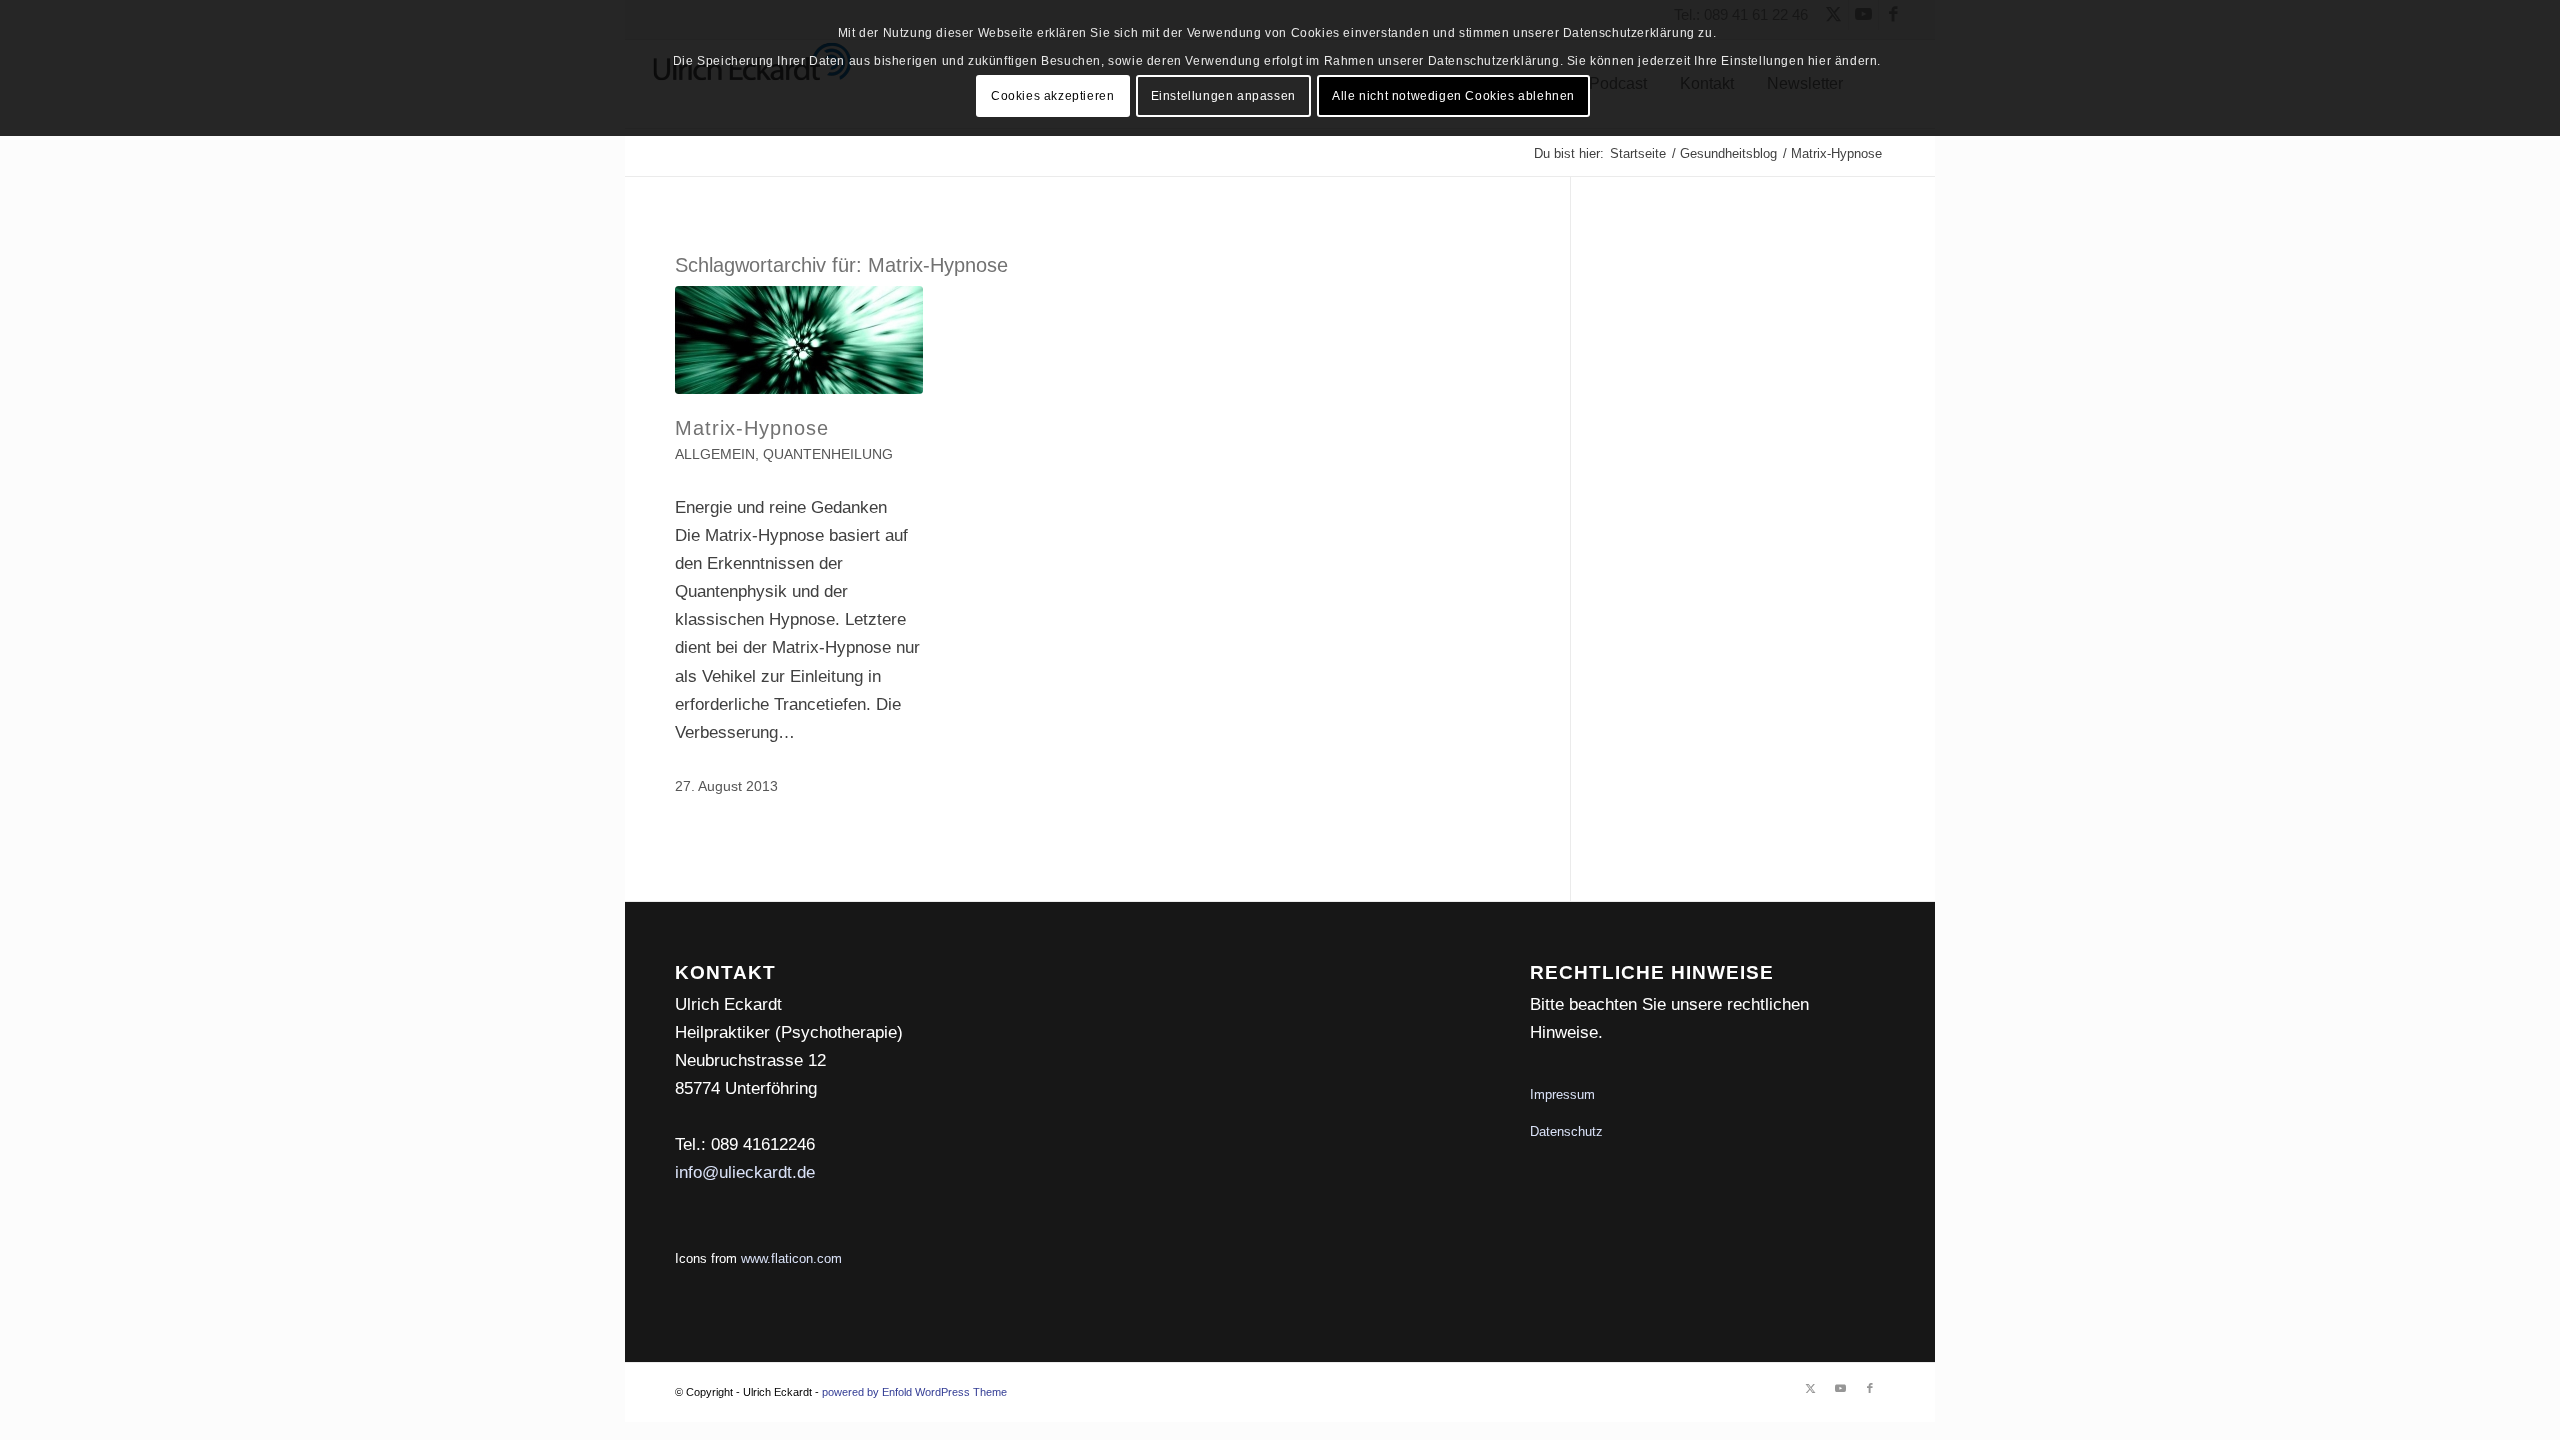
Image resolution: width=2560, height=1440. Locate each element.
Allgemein (715, 454)
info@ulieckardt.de (745, 1172)
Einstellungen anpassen (1223, 96)
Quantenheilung (828, 454)
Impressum (1562, 1094)
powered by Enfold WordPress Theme (914, 1392)
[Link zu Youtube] (1840, 1388)
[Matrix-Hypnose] (799, 340)
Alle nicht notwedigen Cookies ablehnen (1453, 96)
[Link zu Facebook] (1870, 1388)
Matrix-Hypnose (752, 428)
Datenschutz (1566, 1131)
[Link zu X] (1810, 1388)
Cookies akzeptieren (1052, 96)
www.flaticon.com (791, 1258)
